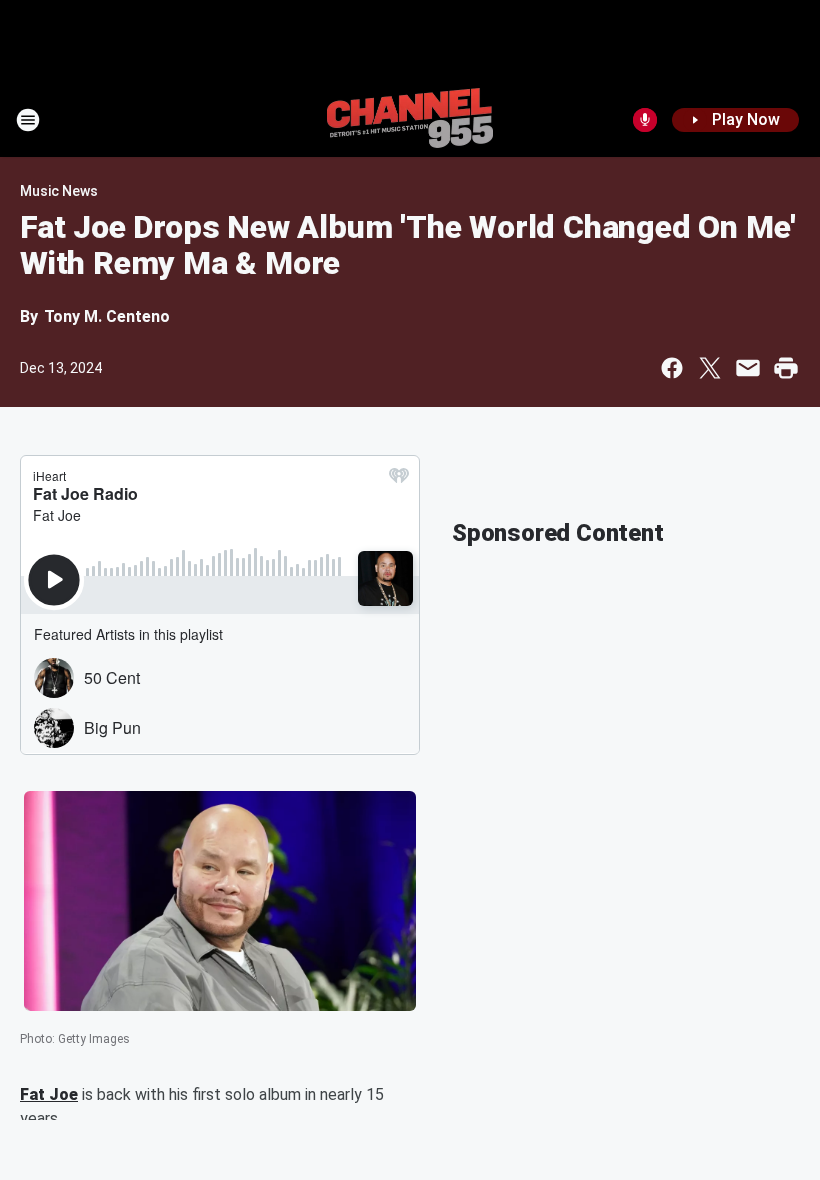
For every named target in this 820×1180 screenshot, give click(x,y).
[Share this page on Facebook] (672, 368)
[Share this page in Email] (748, 368)
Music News (59, 191)
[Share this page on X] (710, 368)
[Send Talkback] (645, 120)
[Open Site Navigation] (28, 120)
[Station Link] (410, 120)
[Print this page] (786, 368)
